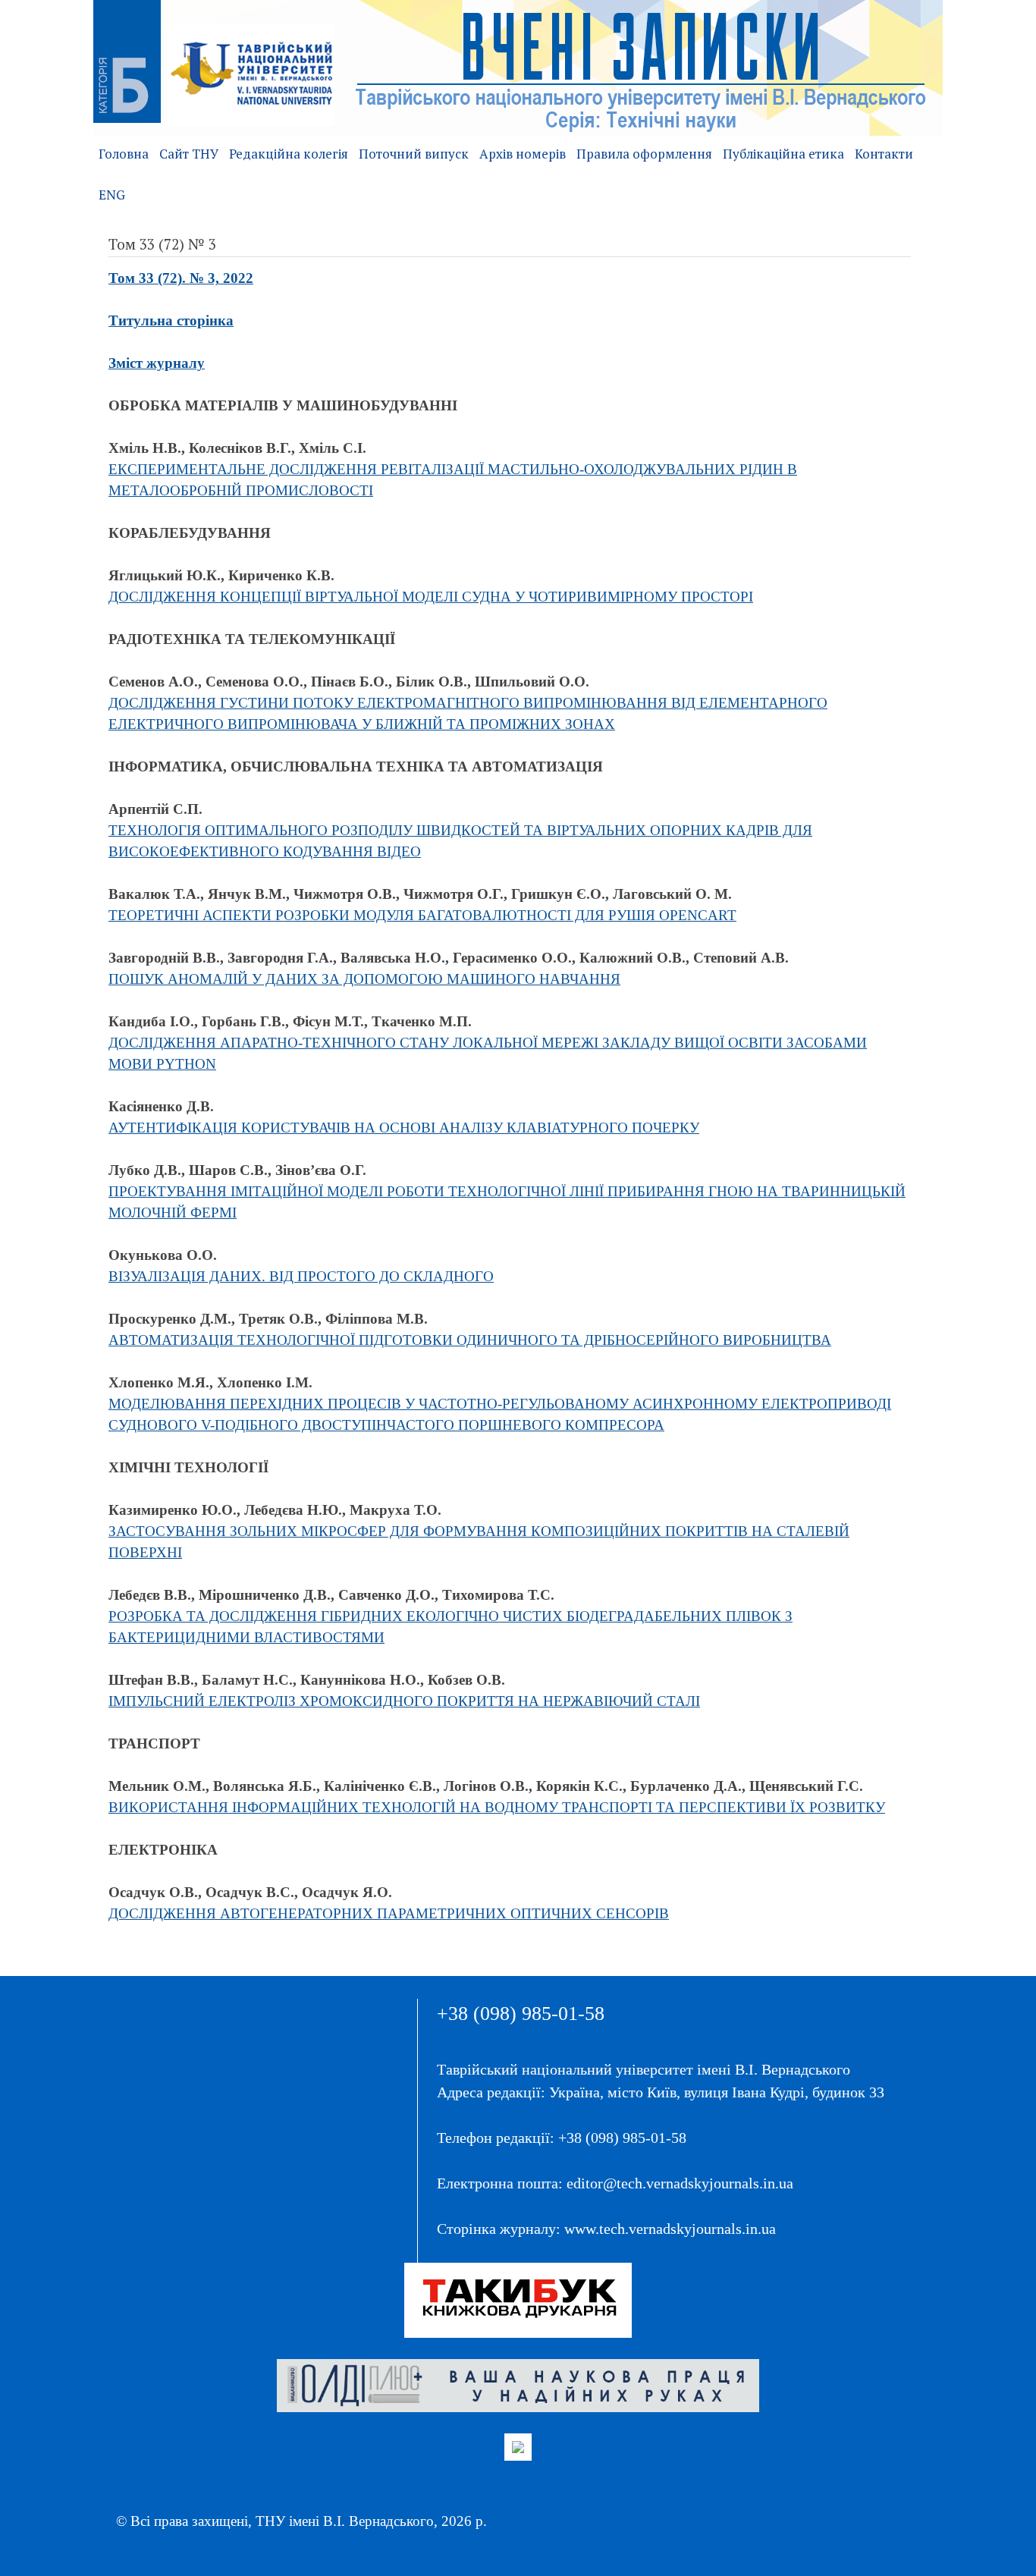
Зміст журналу (157, 363)
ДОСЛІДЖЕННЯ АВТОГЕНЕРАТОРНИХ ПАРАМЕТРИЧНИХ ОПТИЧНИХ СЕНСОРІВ (389, 1913)
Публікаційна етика (783, 154)
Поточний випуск (414, 154)
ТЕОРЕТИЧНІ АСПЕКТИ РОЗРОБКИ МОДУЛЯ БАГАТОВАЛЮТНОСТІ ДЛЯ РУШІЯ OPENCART (422, 915)
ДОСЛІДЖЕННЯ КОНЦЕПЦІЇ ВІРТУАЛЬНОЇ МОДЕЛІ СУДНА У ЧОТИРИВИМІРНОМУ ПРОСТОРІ (431, 597)
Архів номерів (523, 154)
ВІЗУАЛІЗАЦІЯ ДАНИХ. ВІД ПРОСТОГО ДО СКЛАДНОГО (301, 1276)
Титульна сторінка (171, 320)
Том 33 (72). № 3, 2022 (181, 278)
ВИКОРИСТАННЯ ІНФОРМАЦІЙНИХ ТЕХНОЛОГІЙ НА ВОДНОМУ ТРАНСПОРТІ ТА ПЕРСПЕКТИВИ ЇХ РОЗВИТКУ (497, 1807)
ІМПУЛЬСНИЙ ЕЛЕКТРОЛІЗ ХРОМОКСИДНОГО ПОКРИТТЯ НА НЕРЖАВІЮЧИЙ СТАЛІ (404, 1701)
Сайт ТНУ (189, 154)
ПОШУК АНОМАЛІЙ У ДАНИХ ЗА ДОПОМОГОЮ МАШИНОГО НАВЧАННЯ (364, 979)
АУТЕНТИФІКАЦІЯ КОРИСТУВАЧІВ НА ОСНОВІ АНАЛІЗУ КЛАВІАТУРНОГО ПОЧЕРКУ (404, 1128)
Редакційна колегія (289, 154)
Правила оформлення (644, 154)
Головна (124, 154)
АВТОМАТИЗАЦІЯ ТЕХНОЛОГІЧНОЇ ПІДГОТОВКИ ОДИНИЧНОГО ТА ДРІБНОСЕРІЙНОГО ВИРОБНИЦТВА (470, 1340)
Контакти (884, 154)
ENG (112, 195)
